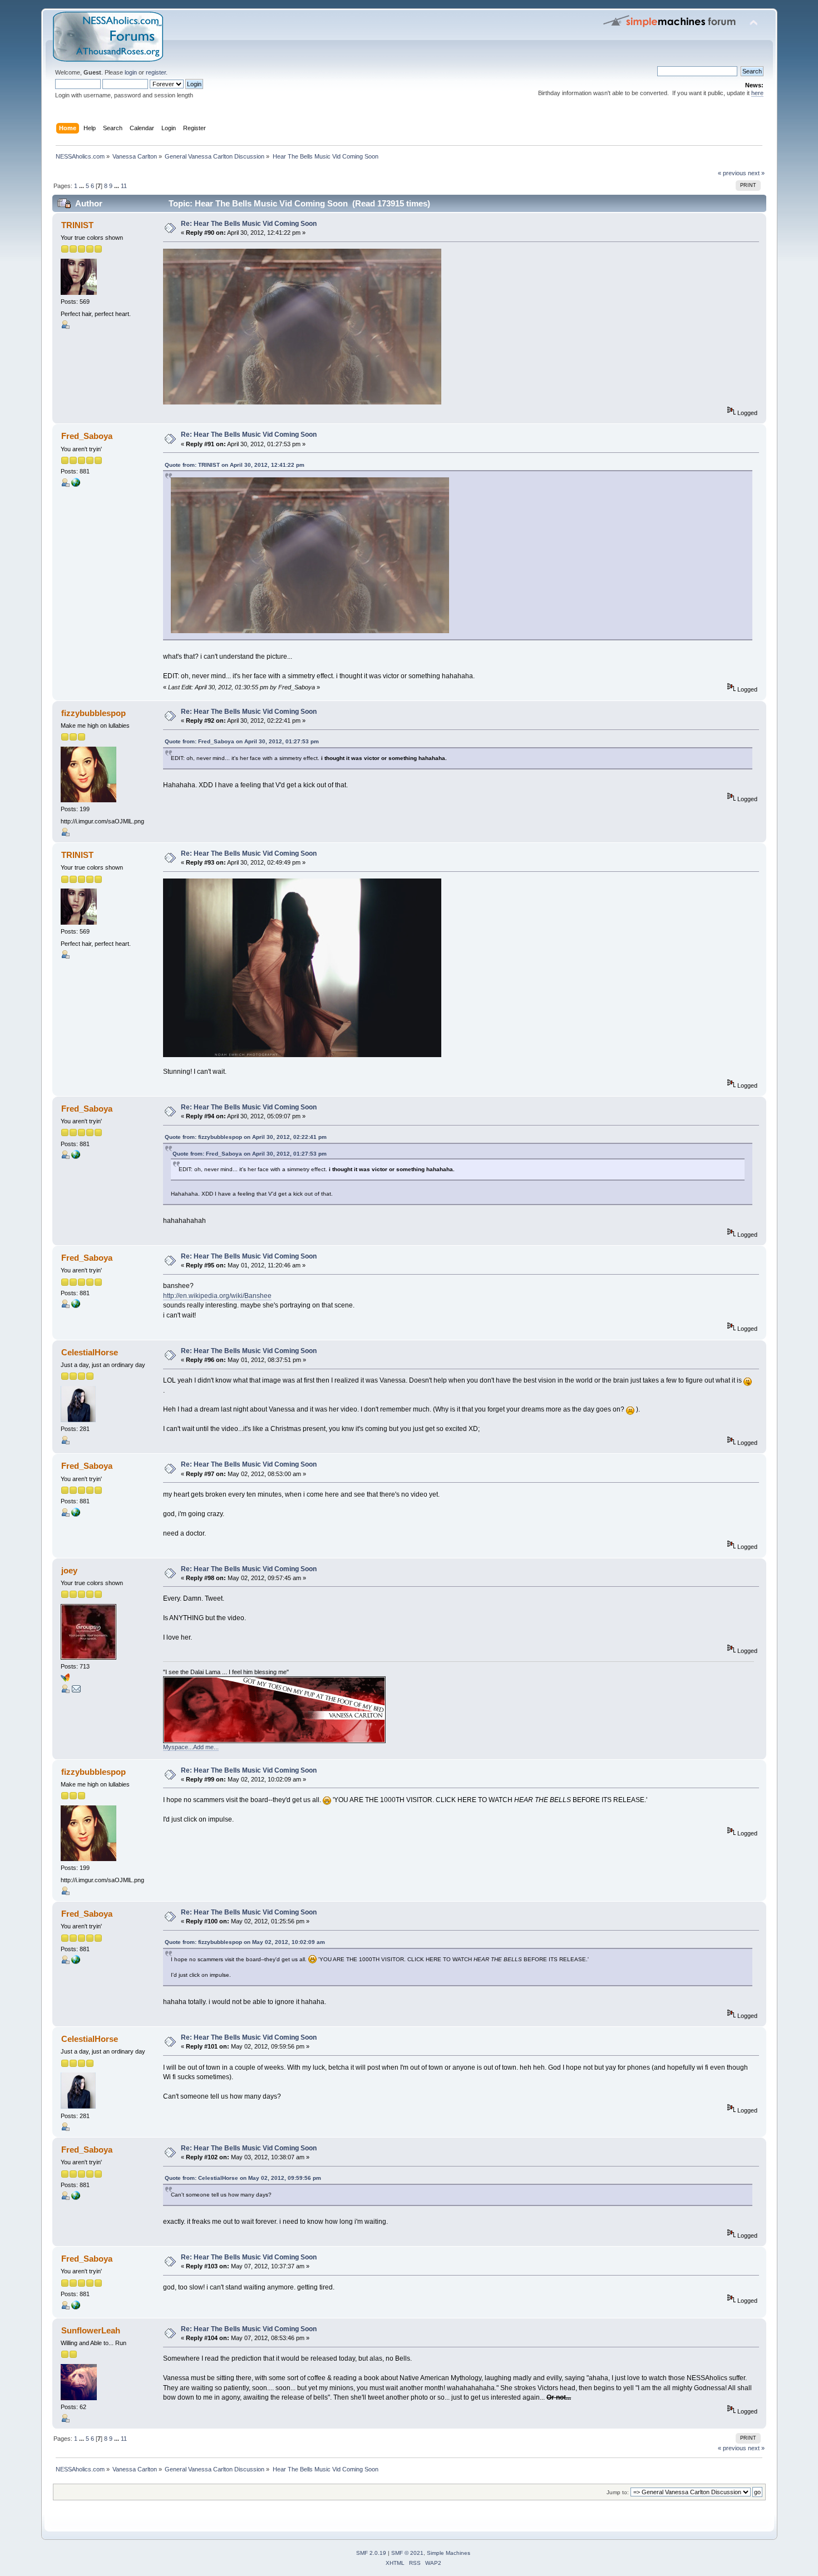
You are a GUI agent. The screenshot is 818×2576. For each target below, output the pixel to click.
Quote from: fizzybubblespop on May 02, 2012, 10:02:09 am (245, 1942)
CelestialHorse (90, 1352)
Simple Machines (449, 2553)
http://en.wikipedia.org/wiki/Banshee (217, 1296)
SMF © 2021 (407, 2553)
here (757, 93)
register (156, 72)
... (82, 186)
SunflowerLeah (91, 2330)
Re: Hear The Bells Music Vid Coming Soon (249, 224)
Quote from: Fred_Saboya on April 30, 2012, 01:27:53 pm (242, 741)
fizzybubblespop (93, 713)
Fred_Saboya (87, 436)
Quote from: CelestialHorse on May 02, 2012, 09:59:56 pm (243, 2178)
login (131, 72)
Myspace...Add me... (191, 1747)
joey (69, 1570)
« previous (732, 173)
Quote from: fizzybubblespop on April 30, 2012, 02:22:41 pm (246, 1137)
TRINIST (77, 225)
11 (124, 186)
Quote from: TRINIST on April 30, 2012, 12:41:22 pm (235, 465)
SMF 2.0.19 (371, 2553)
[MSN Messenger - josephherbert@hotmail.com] (65, 1680)
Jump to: (618, 2492)
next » (756, 173)
